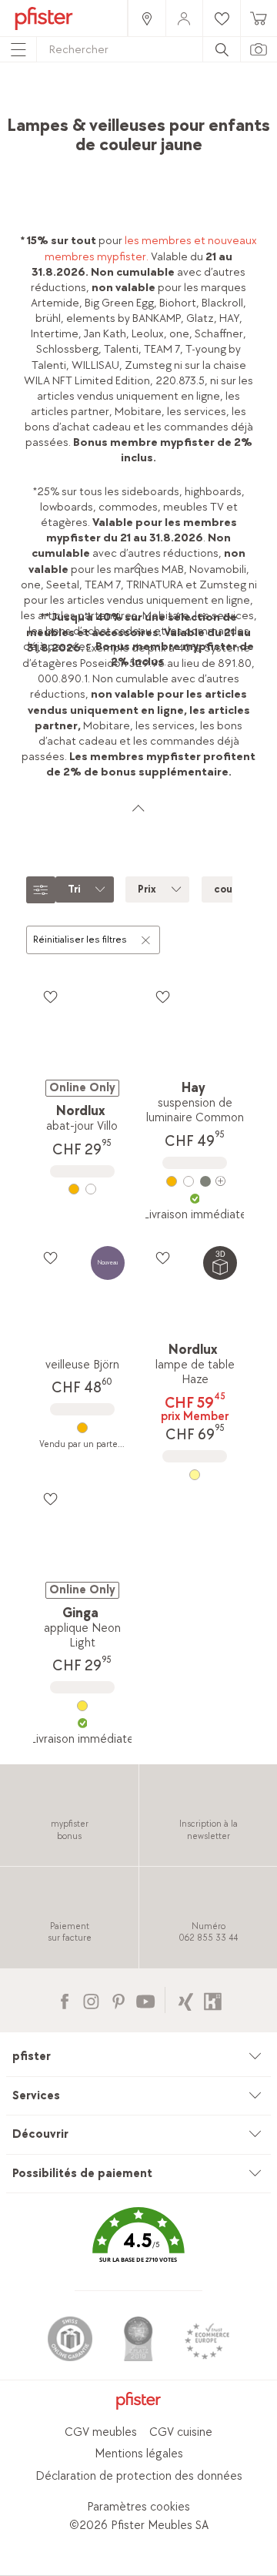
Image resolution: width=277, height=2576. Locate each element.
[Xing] (186, 2000)
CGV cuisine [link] (181, 2432)
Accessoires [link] (161, 104)
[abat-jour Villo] (82, 1189)
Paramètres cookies (138, 2507)
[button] (138, 2247)
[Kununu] (213, 2000)
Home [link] (50, 104)
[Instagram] (91, 2000)
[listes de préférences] (50, 997)
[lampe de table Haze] (194, 1475)
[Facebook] (64, 2000)
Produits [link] (98, 104)
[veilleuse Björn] (82, 1428)
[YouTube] (145, 2000)
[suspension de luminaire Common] (194, 1181)
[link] (146, 18)
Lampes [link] (223, 104)
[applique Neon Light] (82, 1706)
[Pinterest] (118, 2000)
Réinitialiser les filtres (80, 940)
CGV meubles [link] (101, 2432)
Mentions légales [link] (139, 2454)
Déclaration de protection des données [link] (139, 2476)
